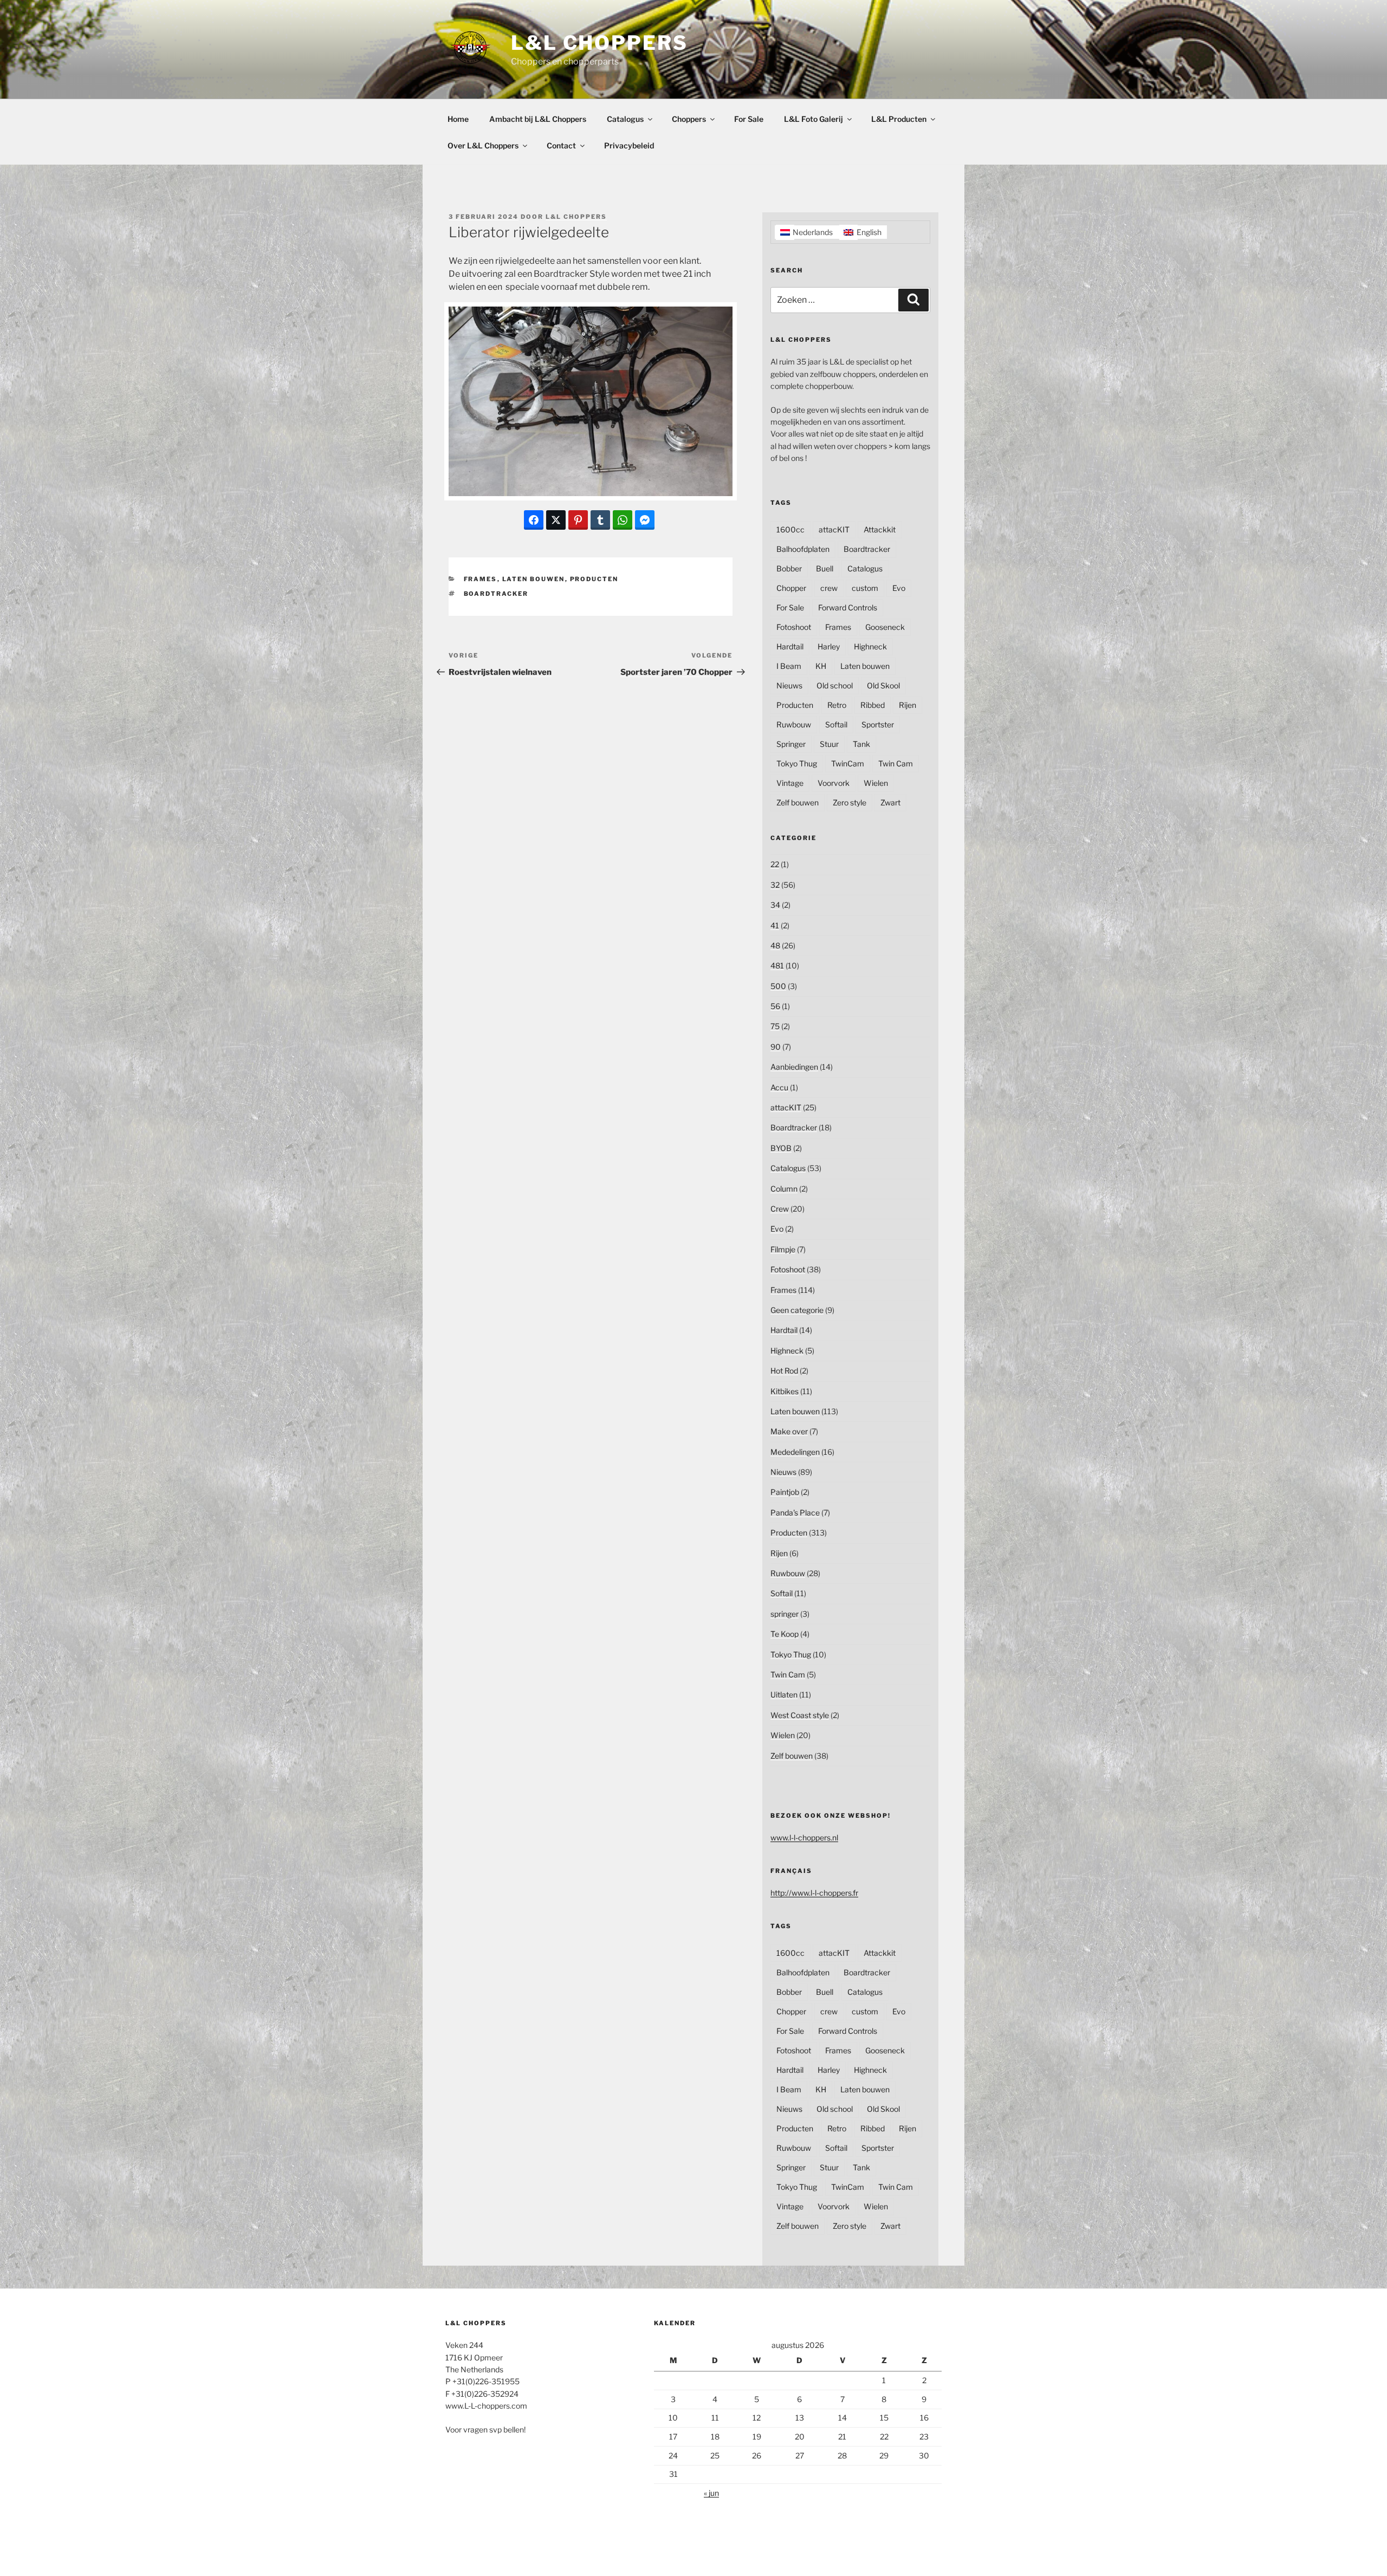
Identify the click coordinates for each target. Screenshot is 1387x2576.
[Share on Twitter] (556, 520)
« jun (711, 2493)
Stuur (829, 744)
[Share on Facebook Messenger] (645, 520)
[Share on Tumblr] (600, 520)
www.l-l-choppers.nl (804, 1837)
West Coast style (800, 1715)
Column (784, 1189)
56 (775, 1006)
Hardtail (790, 646)
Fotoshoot (794, 627)
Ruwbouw (794, 724)
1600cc (790, 529)
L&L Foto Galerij (814, 119)
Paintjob (785, 1492)
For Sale (749, 119)
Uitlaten (784, 1694)
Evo (899, 588)
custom (865, 588)
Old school (835, 685)
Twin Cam (896, 763)
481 (777, 965)
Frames (481, 579)
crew (829, 588)
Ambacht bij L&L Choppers (538, 119)
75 (775, 1026)
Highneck (870, 646)
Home (458, 119)
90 (776, 1047)
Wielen (876, 783)
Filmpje (783, 1249)
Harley (829, 646)
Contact (561, 145)
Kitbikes (785, 1391)
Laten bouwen (534, 579)
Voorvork (834, 783)
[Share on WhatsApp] (623, 520)
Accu (779, 1087)
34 (775, 905)
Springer (791, 744)
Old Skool (883, 685)
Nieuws (789, 685)
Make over (789, 1431)
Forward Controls (848, 607)
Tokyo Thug (797, 763)
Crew (780, 1209)
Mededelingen (795, 1452)
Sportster (878, 724)
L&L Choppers (599, 43)
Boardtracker (496, 594)
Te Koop (785, 1634)
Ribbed (873, 705)
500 (778, 986)
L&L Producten (899, 119)
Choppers (689, 119)
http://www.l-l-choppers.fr (814, 1893)
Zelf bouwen (798, 802)
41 (775, 925)
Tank (861, 744)
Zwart (890, 802)
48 (775, 945)
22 (775, 864)
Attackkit (880, 529)
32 (775, 885)
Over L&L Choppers (483, 145)
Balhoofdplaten (803, 549)
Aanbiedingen (794, 1067)
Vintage (790, 783)
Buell (825, 568)
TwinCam (848, 763)
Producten (594, 579)
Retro (837, 705)
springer (785, 1614)
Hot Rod (784, 1371)
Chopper (791, 588)
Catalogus (625, 119)
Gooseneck (885, 627)
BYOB (781, 1148)
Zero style (850, 802)
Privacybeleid (629, 145)
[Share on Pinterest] (578, 520)
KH (821, 666)
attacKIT (834, 529)
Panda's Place (795, 1513)
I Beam (789, 666)
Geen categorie (797, 1310)
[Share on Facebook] (534, 520)
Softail (836, 724)
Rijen (908, 705)
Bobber (789, 568)
